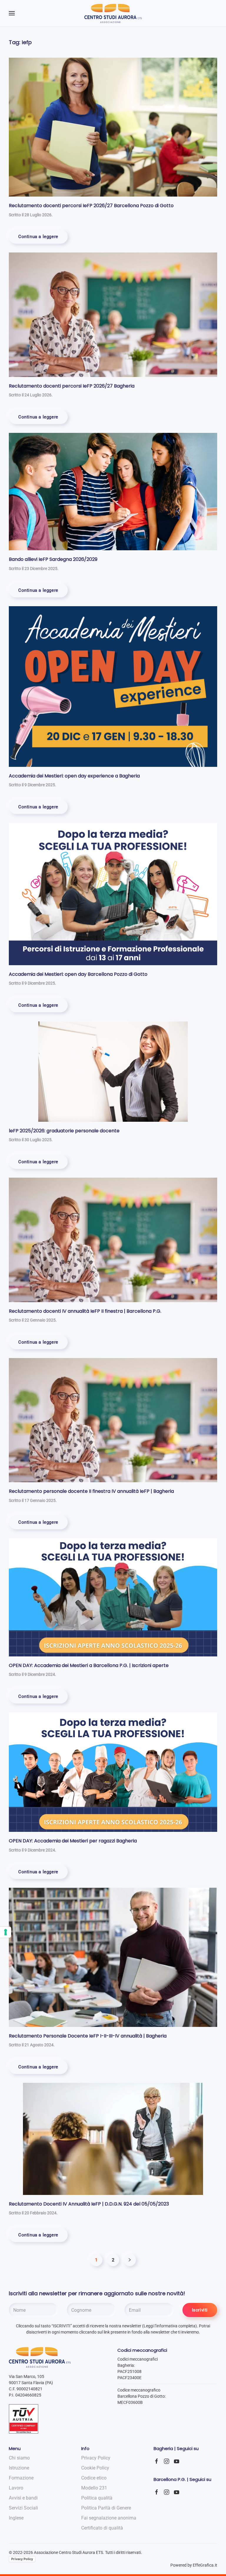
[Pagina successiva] (130, 2260)
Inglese (16, 2518)
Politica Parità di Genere (106, 2508)
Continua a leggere (38, 237)
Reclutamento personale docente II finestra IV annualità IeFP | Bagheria (91, 1491)
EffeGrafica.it (205, 2565)
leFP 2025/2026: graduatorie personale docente (64, 1131)
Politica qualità (97, 2498)
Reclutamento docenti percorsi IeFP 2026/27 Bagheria (72, 386)
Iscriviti (200, 2310)
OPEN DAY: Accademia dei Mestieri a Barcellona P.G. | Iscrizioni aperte (89, 1665)
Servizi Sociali (23, 2508)
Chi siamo (19, 2458)
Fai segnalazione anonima (109, 2518)
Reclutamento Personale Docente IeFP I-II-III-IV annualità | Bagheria (88, 2036)
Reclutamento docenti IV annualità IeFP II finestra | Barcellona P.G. (85, 1311)
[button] (12, 13)
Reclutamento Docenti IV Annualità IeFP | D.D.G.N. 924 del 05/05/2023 (89, 2204)
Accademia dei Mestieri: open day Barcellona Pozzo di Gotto (78, 974)
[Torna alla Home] (113, 13)
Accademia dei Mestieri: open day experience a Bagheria (74, 776)
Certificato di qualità (102, 2528)
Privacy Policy (22, 2559)
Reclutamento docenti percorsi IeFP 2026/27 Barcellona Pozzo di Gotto (91, 206)
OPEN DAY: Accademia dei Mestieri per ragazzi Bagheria (73, 1841)
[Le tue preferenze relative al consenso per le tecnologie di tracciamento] (6, 1932)
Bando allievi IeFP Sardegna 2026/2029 (53, 559)
